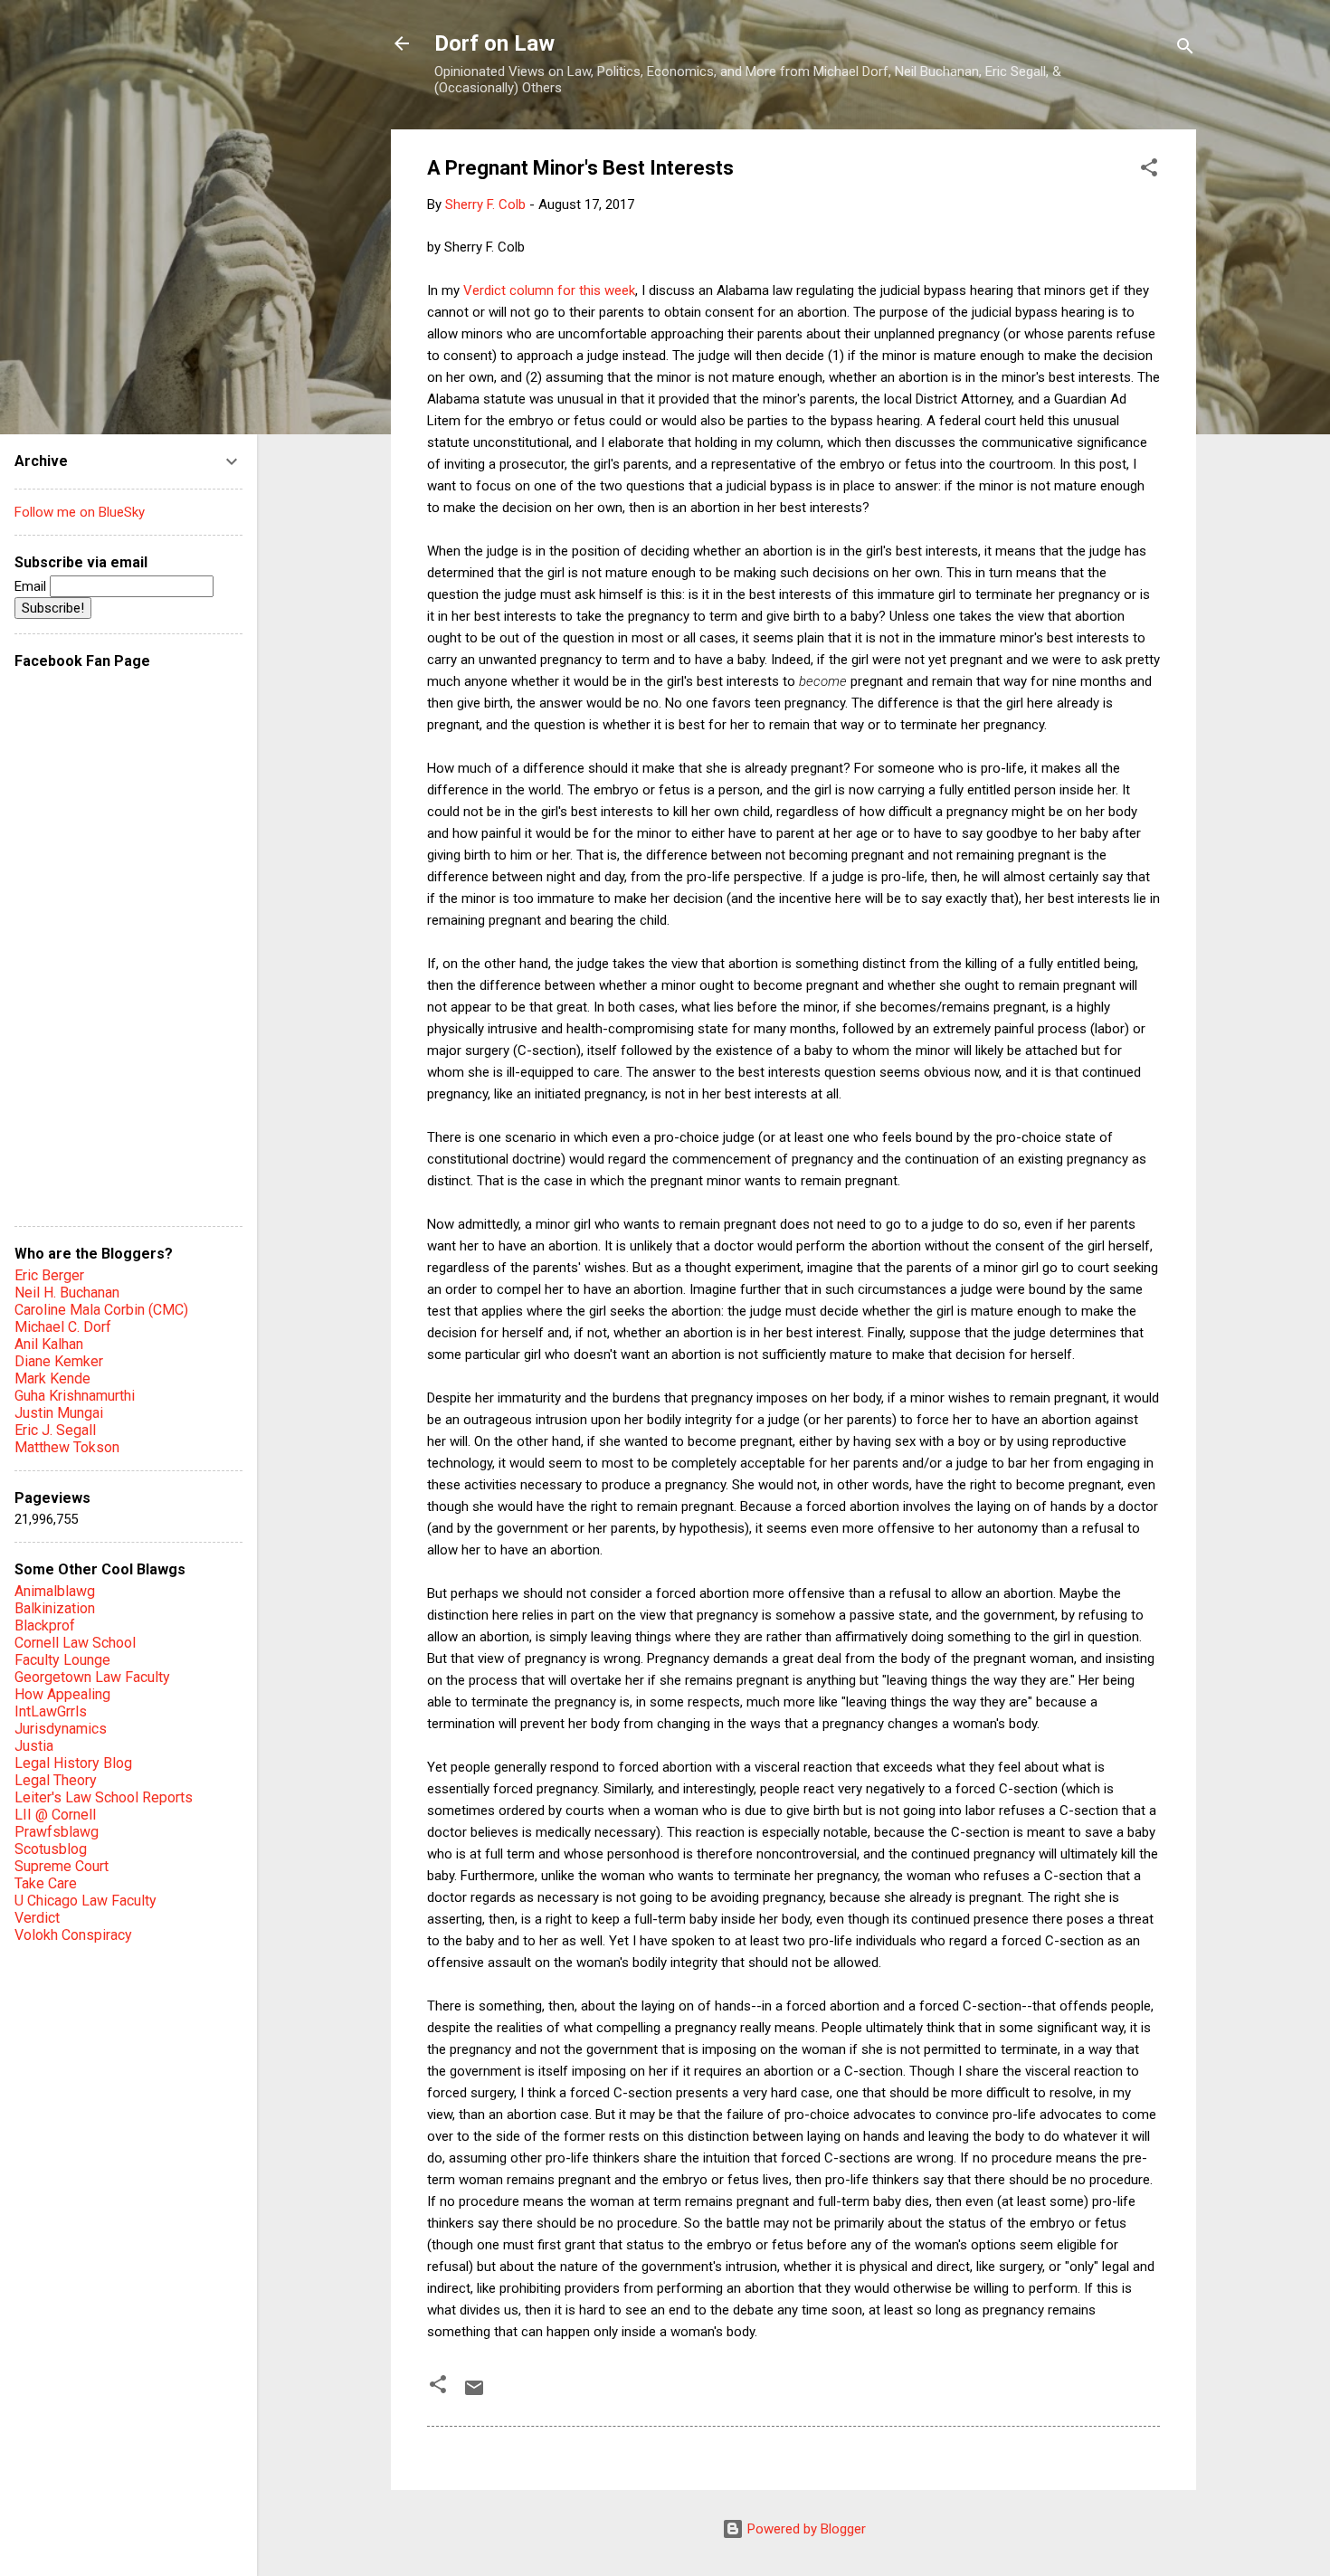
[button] (1149, 171)
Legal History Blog (73, 1763)
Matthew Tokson (67, 1447)
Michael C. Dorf (63, 1327)
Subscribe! (53, 608)
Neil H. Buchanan (67, 1293)
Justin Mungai (59, 1413)
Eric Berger (49, 1275)
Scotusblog (51, 1849)
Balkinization (55, 1608)
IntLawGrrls (51, 1711)
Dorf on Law (494, 43)
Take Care (46, 1883)
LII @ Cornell (55, 1815)
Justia (34, 1746)
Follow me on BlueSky (80, 512)
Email (32, 586)
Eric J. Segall (55, 1430)
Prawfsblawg (57, 1832)
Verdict (37, 1918)
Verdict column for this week (549, 290)
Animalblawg (55, 1591)
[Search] (1185, 49)
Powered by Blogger (805, 2529)
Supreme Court (62, 1866)
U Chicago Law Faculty (85, 1901)
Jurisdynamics (61, 1729)
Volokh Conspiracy (73, 1935)
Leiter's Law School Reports (104, 1797)
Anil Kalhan (49, 1344)
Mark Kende (52, 1378)
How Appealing (62, 1694)
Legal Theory (56, 1780)
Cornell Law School (75, 1643)
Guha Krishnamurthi (75, 1396)
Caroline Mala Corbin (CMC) (101, 1310)
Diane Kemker (59, 1361)
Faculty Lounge (62, 1660)
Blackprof (45, 1625)
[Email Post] (474, 2394)
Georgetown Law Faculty (92, 1677)
